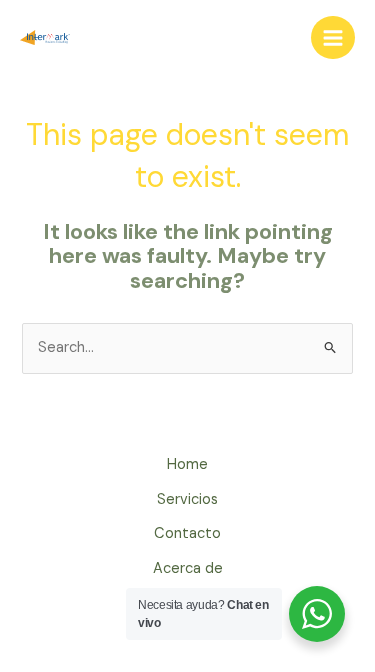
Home (187, 464)
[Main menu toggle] (333, 38)
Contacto (187, 533)
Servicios (187, 499)
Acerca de (188, 568)
